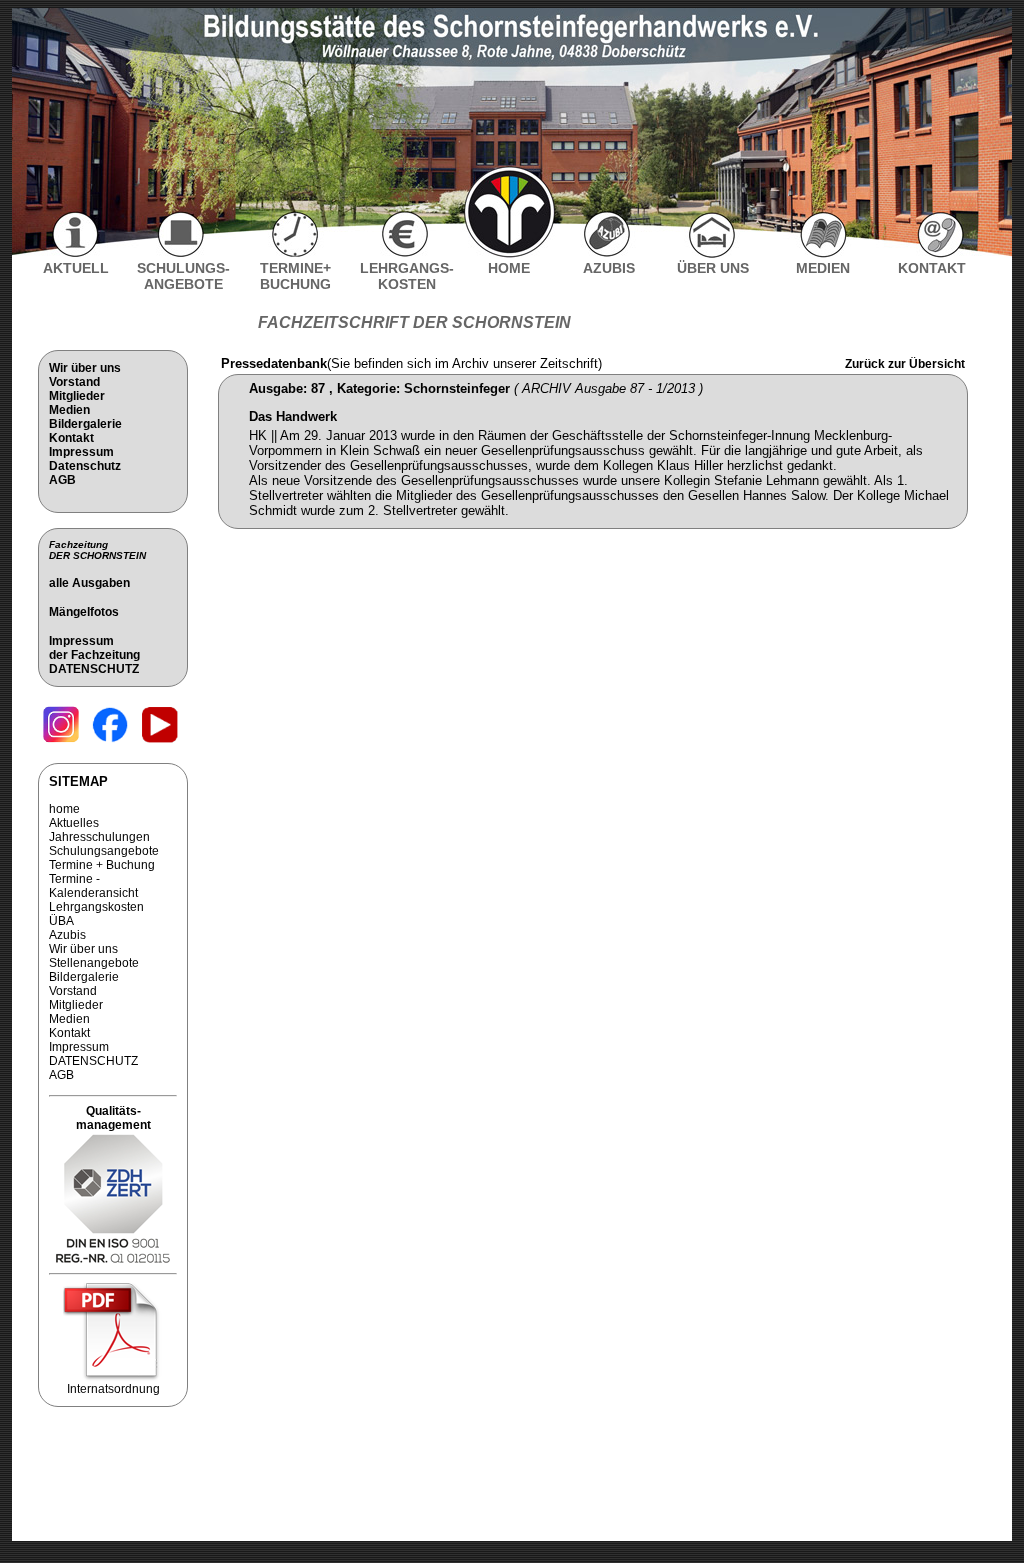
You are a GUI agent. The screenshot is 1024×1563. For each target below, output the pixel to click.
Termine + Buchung (102, 865)
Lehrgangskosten (96, 907)
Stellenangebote (94, 963)
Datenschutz (85, 466)
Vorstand (74, 382)
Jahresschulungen (99, 837)
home (64, 809)
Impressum (81, 452)
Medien (69, 410)
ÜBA (61, 921)
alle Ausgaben (89, 583)
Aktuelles (74, 823)
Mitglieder (77, 396)
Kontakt (71, 438)
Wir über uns (85, 368)
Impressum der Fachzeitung (94, 648)
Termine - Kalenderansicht (93, 886)
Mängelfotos (84, 612)
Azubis (67, 935)
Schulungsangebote (104, 851)
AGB (62, 480)
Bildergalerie (85, 424)
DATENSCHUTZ (94, 669)
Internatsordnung (113, 1389)
